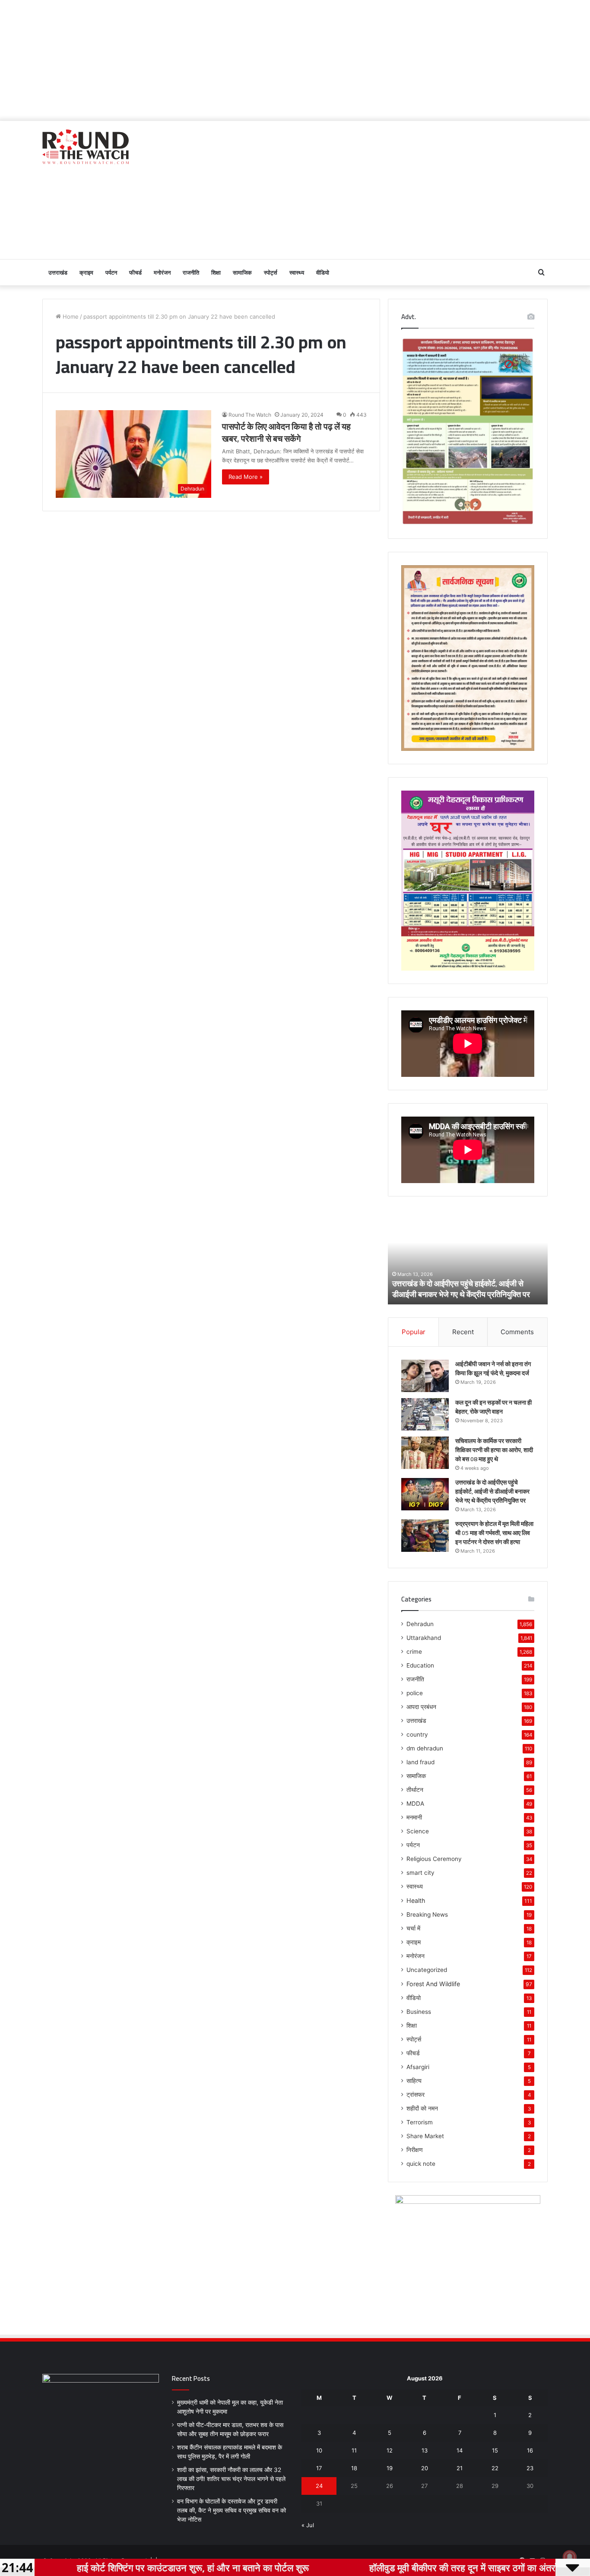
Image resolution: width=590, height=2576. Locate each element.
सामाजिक (242, 272)
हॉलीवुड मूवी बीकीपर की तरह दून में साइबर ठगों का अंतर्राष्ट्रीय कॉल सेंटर (416, 2567)
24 (319, 2486)
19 (390, 2468)
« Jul (308, 2525)
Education (420, 1665)
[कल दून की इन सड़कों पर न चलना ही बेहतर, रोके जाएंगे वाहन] (425, 1414)
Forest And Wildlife (433, 1984)
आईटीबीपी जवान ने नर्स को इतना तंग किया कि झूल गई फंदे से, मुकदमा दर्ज (493, 1369)
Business (419, 2012)
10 (319, 2450)
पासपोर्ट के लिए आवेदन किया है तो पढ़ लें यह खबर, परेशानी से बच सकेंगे (286, 432)
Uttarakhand (424, 1638)
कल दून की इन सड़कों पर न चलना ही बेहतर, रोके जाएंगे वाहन (493, 1407)
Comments (517, 1332)
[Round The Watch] (86, 147)
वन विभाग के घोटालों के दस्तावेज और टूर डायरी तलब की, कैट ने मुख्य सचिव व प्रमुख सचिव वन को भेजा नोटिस (232, 2510)
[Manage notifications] (570, 2557)
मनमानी (414, 1817)
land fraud (420, 1762)
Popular (414, 1332)
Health (416, 1900)
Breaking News (427, 1915)
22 (495, 2468)
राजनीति (191, 272)
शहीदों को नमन (422, 2108)
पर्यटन (111, 272)
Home (70, 316)
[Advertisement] (295, 60)
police (415, 1693)
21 (460, 2468)
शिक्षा (216, 272)
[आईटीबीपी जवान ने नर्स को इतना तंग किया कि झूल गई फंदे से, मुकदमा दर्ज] (425, 1376)
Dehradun (420, 1624)
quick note (421, 2164)
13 (425, 2450)
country (417, 1734)
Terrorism (420, 2122)
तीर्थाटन (415, 1790)
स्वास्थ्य (297, 272)
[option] (432, 1257)
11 (354, 2450)
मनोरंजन (162, 272)
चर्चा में (413, 1928)
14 (460, 2450)
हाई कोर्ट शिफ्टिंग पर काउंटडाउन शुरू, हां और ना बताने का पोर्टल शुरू (117, 2567)
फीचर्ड (135, 272)
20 (425, 2468)
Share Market (425, 2136)
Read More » (246, 477)
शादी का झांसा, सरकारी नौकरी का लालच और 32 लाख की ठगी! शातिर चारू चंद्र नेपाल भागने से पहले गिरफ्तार (231, 2479)
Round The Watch (250, 415)
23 (530, 2468)
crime (414, 1652)
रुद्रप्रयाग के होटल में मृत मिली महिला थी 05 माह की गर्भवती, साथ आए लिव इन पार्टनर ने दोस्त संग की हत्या (494, 1533)
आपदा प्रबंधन (421, 1707)
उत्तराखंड (58, 272)
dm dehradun (425, 1748)
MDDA (415, 1804)
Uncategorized (427, 1970)
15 (495, 2450)
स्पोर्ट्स (271, 272)
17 (319, 2468)
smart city (420, 1873)
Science (418, 1831)
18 (354, 2468)
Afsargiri (418, 2067)
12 (390, 2450)
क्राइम (86, 272)
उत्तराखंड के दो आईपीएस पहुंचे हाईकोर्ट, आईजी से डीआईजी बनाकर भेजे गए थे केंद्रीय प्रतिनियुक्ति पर (426, 1289)
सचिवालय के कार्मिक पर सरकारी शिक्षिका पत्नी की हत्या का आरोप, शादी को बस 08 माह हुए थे (494, 1450)
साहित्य (414, 2081)
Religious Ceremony (434, 1859)
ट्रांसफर (416, 2095)
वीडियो (323, 272)
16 (530, 2450)
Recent (463, 1332)
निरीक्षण (415, 2150)
